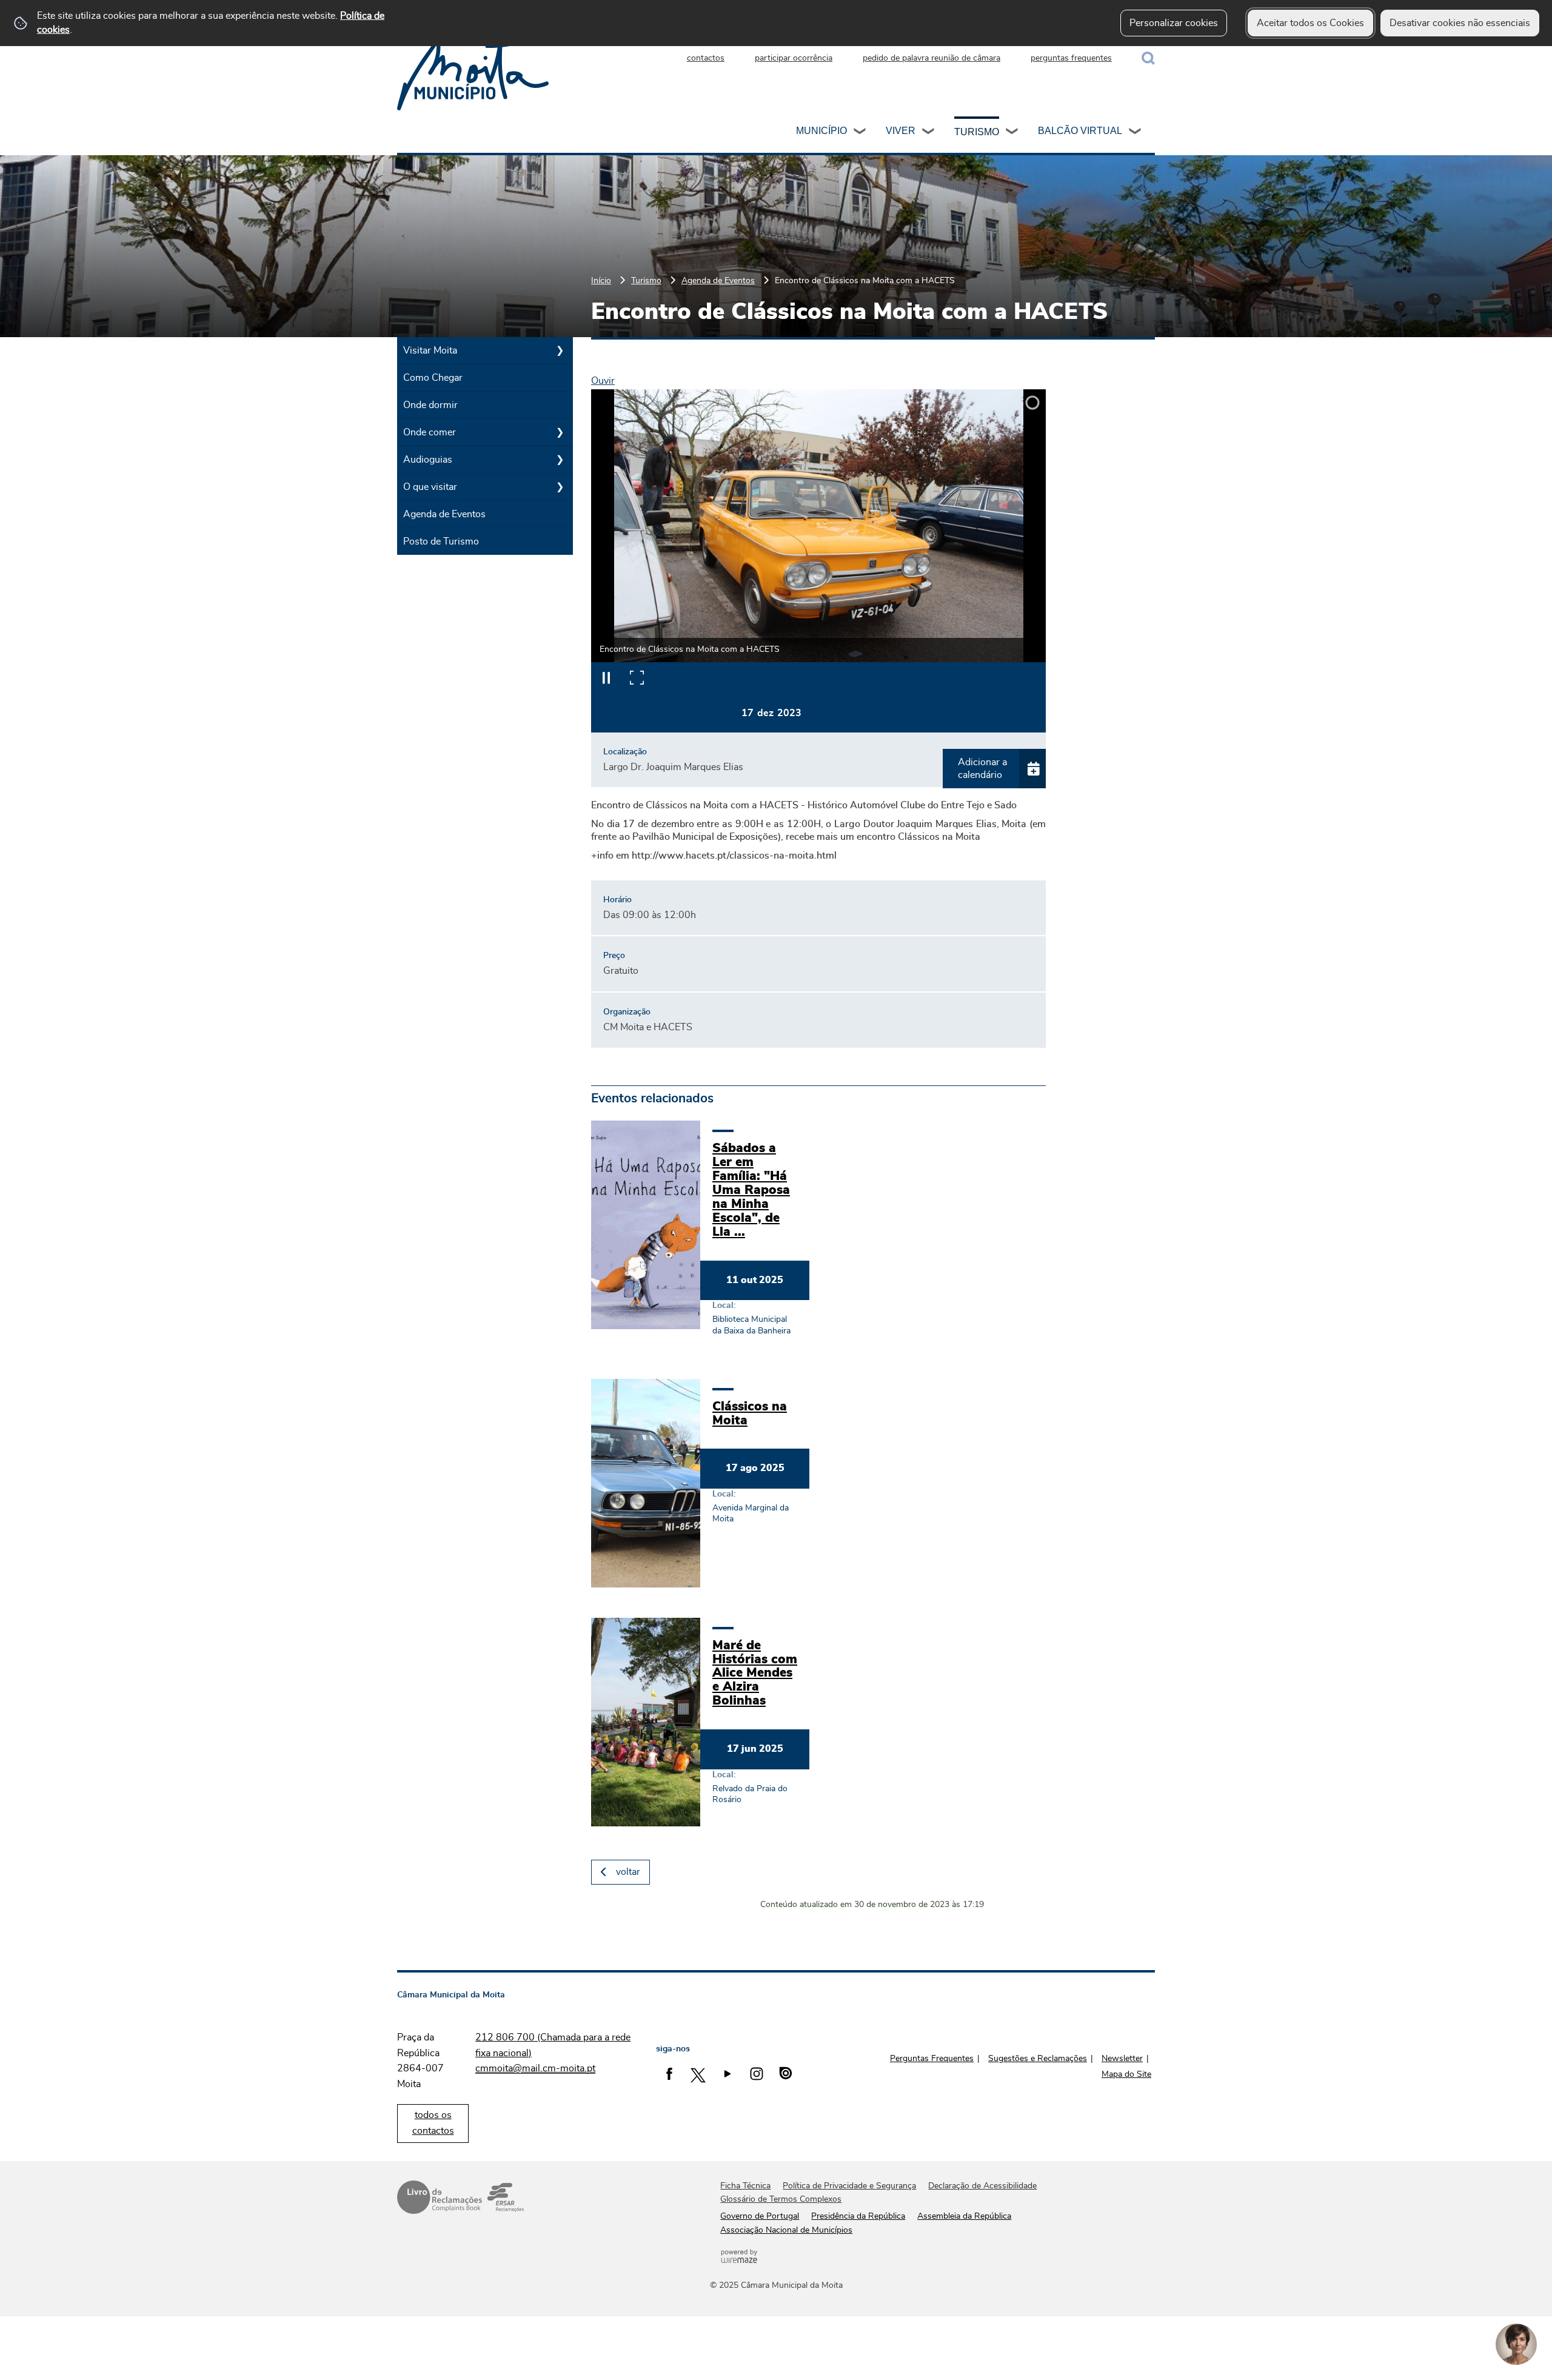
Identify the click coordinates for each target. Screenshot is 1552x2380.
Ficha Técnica (745, 2186)
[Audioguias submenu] (560, 460)
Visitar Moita (430, 350)
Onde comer (430, 432)
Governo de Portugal (760, 2216)
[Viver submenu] (929, 133)
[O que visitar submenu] (560, 487)
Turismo (977, 132)
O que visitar (430, 487)
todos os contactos (433, 2123)
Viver (901, 131)
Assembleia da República (964, 2216)
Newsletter (1122, 2059)
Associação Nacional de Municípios (786, 2230)
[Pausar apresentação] (606, 677)
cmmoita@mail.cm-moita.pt (535, 2068)
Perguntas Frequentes (932, 2059)
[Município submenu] (860, 133)
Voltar (628, 1872)
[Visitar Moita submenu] (560, 350)
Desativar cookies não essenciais (1460, 23)
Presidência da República (858, 2216)
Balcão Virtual (1080, 131)
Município (821, 131)
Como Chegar (433, 378)
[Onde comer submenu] (560, 432)
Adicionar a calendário (982, 769)
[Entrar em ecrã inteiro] (637, 677)
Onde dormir (430, 405)
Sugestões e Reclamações (1038, 2059)
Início (601, 280)
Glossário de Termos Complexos (781, 2199)
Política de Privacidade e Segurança (849, 2186)
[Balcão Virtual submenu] (1136, 133)
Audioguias (428, 460)
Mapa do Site (1126, 2074)
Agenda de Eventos (718, 280)
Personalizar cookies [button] (1174, 23)
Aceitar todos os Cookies (1310, 23)
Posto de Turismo (441, 541)
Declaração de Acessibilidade (982, 2186)
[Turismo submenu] (1012, 133)
